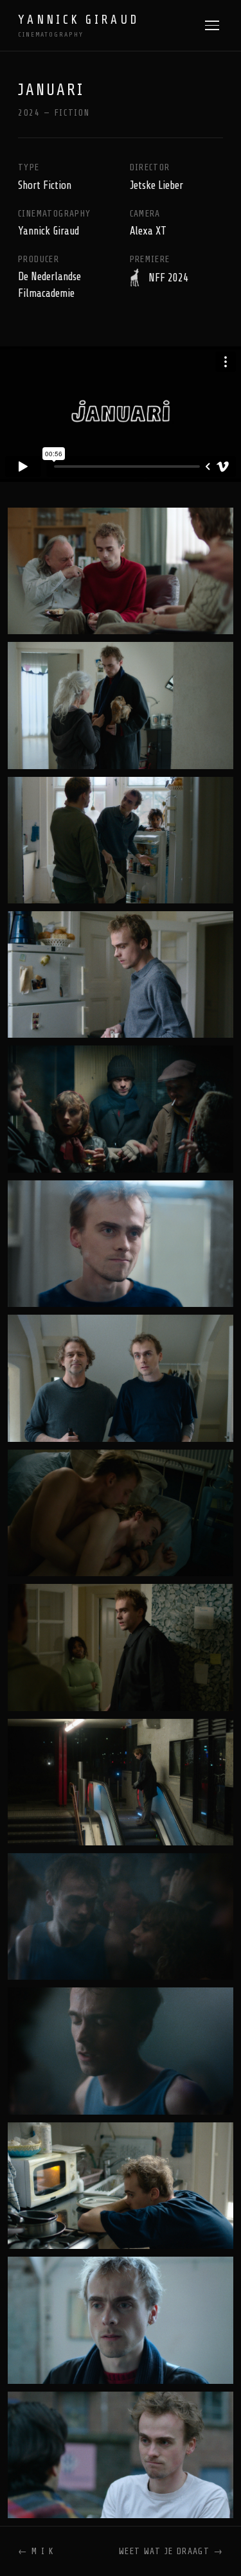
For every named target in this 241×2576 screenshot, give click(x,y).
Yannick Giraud (78, 26)
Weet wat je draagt (171, 2551)
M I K (36, 2551)
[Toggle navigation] (212, 25)
